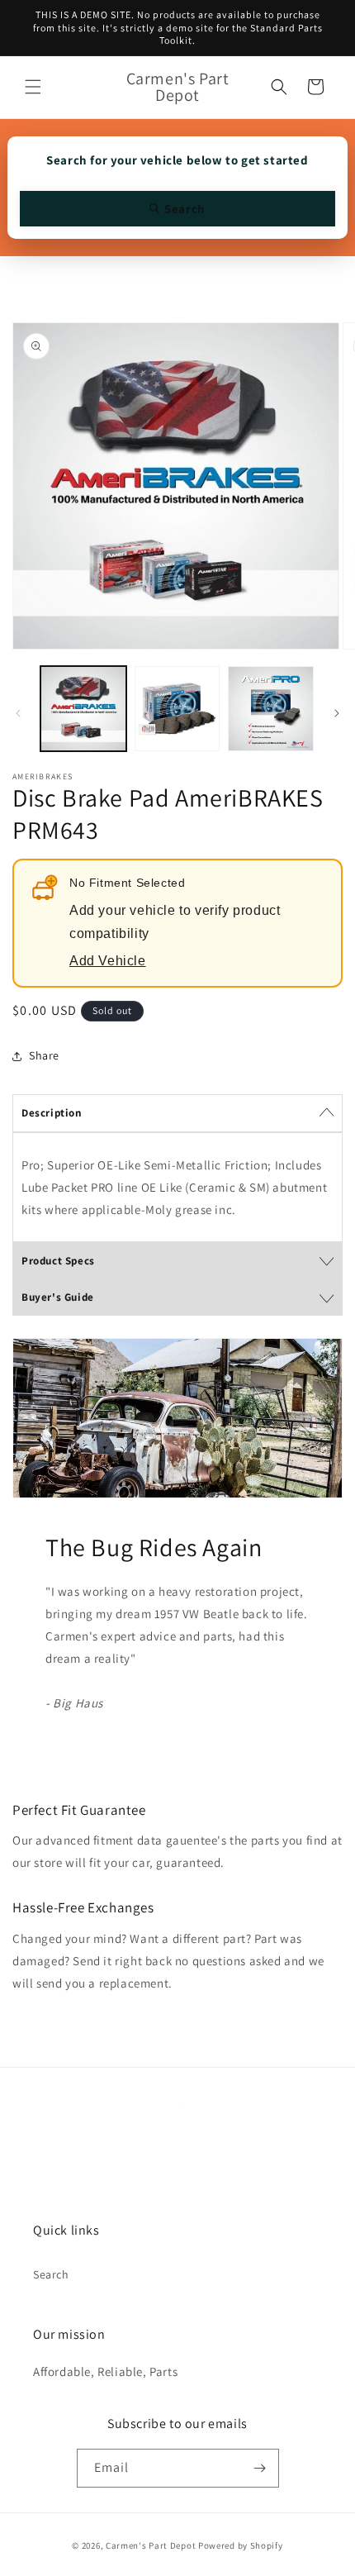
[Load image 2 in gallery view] (177, 709)
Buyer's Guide (58, 1297)
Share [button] (44, 1055)
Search (51, 2274)
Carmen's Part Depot (151, 2545)
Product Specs (58, 1261)
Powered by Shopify (241, 2545)
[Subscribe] (260, 2468)
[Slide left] (18, 713)
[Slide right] (337, 713)
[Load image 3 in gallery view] (271, 709)
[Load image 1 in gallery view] (83, 709)
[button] (33, 87)
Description (52, 1113)
